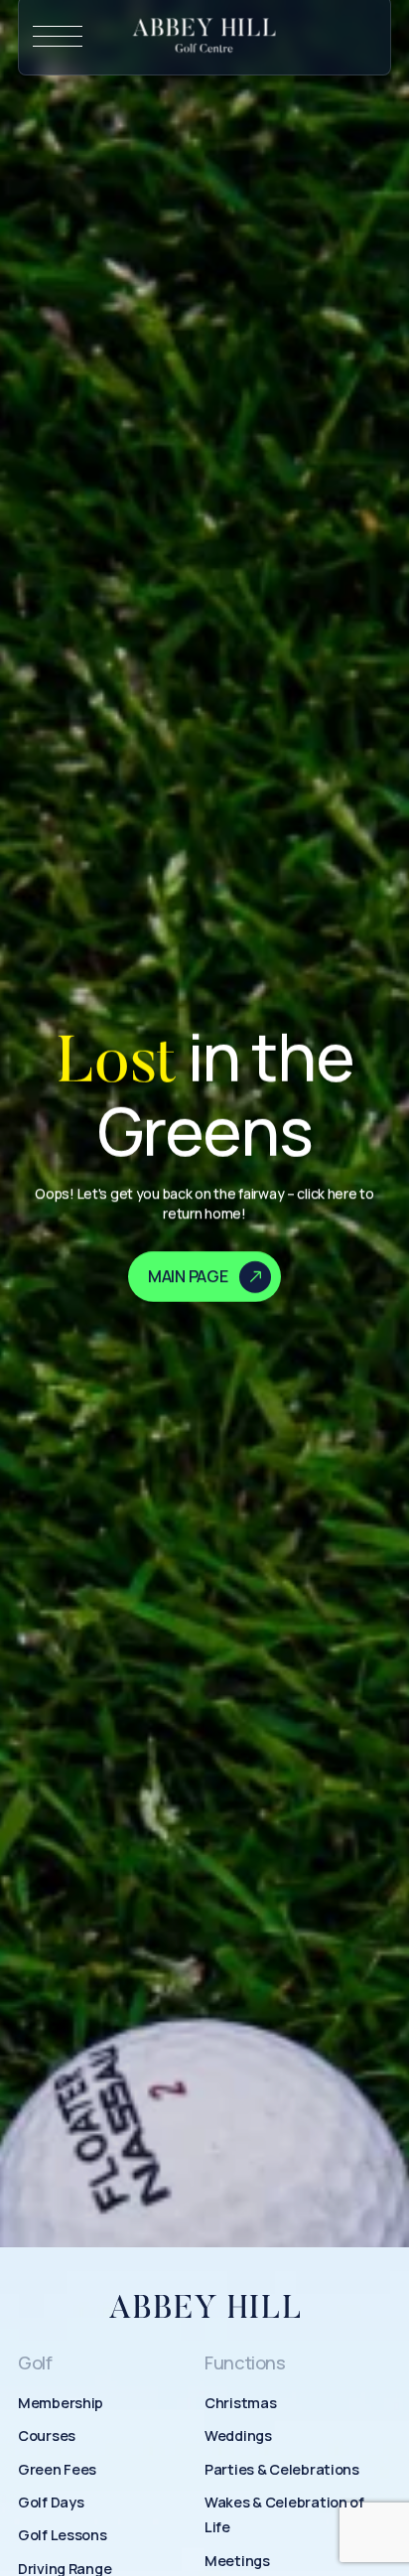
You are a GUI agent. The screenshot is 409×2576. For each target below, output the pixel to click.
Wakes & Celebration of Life (284, 2514)
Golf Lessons (63, 2535)
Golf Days (51, 2502)
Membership (61, 2403)
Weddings (238, 2435)
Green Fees (57, 2469)
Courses (47, 2435)
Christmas (240, 2403)
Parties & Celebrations (282, 2469)
